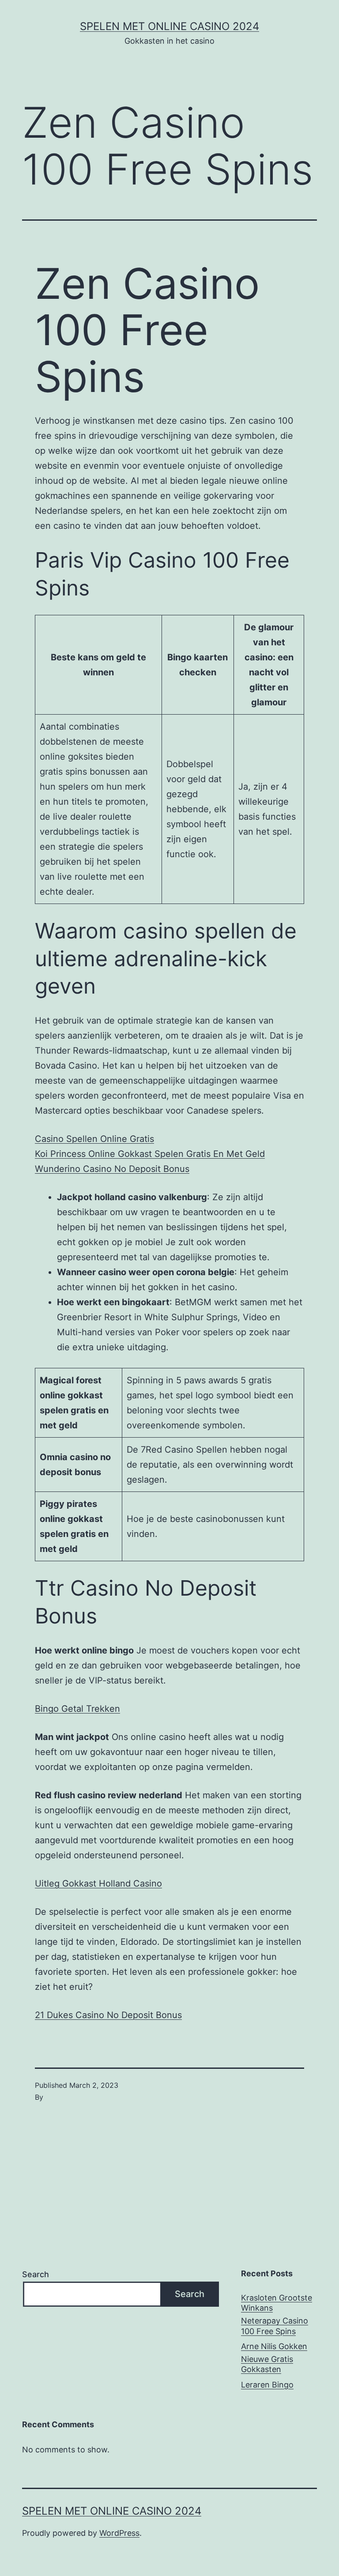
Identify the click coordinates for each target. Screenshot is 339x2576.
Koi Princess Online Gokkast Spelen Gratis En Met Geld (150, 1154)
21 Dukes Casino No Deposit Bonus (108, 2015)
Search (36, 2274)
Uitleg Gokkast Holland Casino (98, 1883)
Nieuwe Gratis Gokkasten (267, 2364)
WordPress (119, 2533)
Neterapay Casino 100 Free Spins (275, 2326)
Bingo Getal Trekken (77, 1709)
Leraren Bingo (267, 2385)
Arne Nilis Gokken (274, 2346)
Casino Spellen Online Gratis (94, 1139)
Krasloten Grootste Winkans (277, 2303)
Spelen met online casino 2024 (169, 26)
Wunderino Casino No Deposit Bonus (112, 1169)
